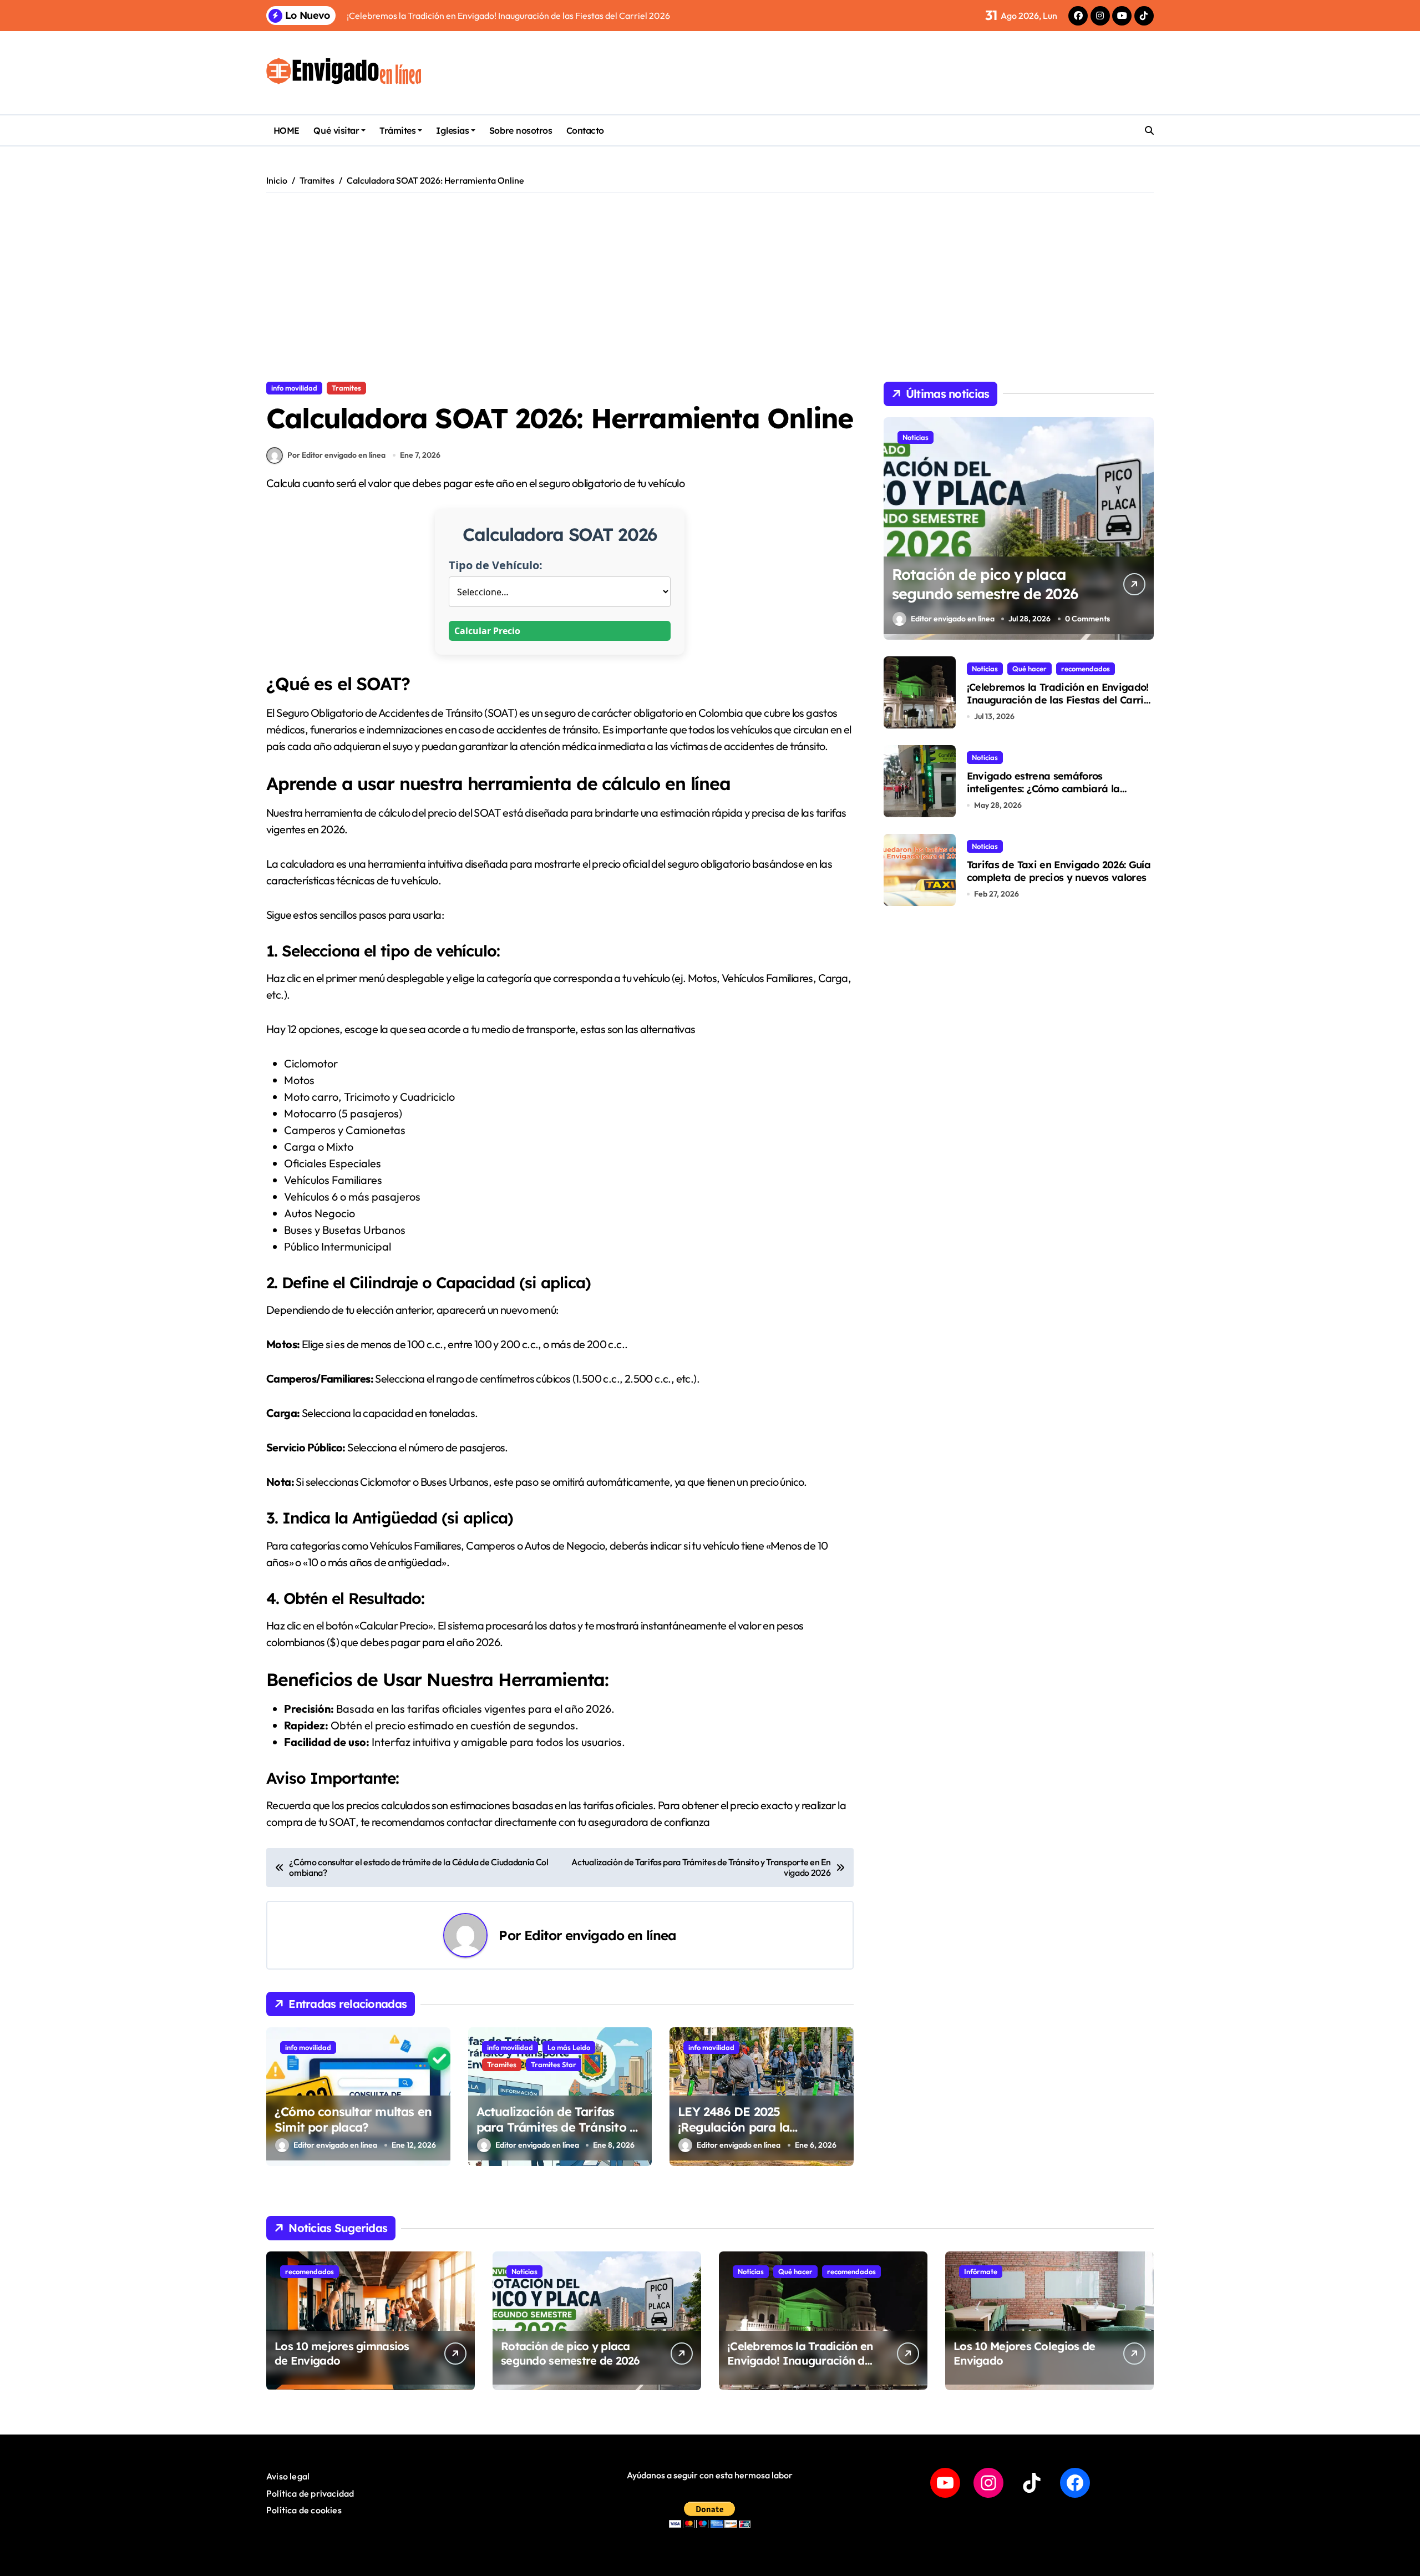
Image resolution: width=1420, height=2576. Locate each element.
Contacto (585, 130)
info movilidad (294, 388)
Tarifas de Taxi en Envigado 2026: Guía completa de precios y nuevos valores (1059, 871)
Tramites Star (554, 2064)
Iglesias (452, 130)
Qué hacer (1029, 669)
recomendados (1086, 669)
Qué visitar (336, 130)
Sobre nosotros (521, 130)
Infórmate (981, 2271)
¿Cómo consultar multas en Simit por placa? (353, 2120)
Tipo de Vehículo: (496, 565)
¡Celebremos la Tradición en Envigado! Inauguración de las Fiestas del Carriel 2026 (1059, 700)
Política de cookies (304, 2510)
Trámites (397, 130)
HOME (286, 130)
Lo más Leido (569, 2047)
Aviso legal (288, 2476)
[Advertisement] (710, 287)
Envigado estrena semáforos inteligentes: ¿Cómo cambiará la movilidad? (1043, 789)
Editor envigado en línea (600, 1935)
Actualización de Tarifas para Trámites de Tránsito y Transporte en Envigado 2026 (557, 2135)
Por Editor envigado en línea (336, 455)
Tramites (346, 388)
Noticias (916, 437)
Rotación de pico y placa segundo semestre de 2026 (985, 584)
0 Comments (1087, 618)
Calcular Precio (487, 631)
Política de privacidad (310, 2493)
